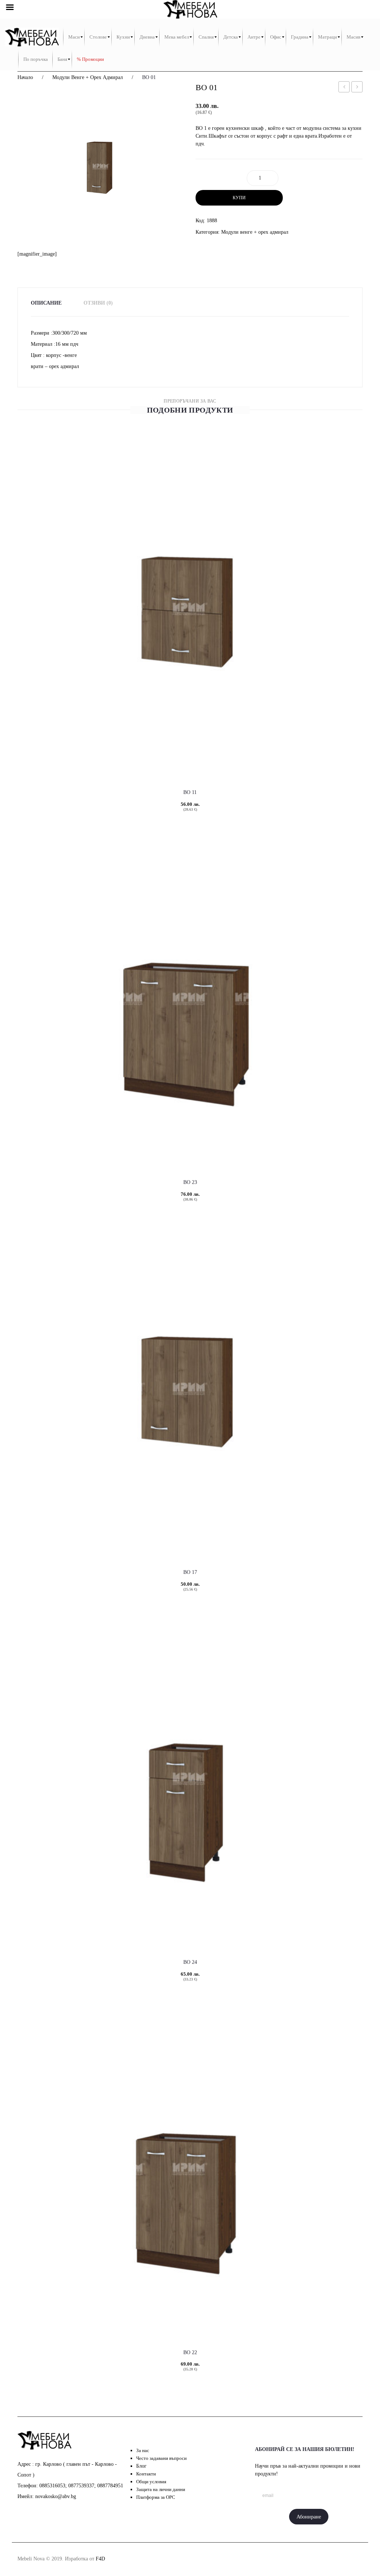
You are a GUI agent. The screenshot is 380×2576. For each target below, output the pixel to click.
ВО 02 (358, 88)
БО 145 (345, 88)
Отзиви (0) (98, 303)
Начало (25, 77)
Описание (46, 303)
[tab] (51, 303)
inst (309, 2559)
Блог (141, 2466)
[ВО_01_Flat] (101, 167)
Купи (239, 198)
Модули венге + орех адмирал (88, 77)
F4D (100, 2559)
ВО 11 (190, 792)
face (292, 2559)
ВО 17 (190, 1572)
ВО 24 (190, 1962)
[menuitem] (74, 37)
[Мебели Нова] (32, 37)
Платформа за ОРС (156, 2497)
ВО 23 (190, 1182)
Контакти (146, 2474)
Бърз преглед (147, 754)
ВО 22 (190, 2352)
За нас (143, 2450)
